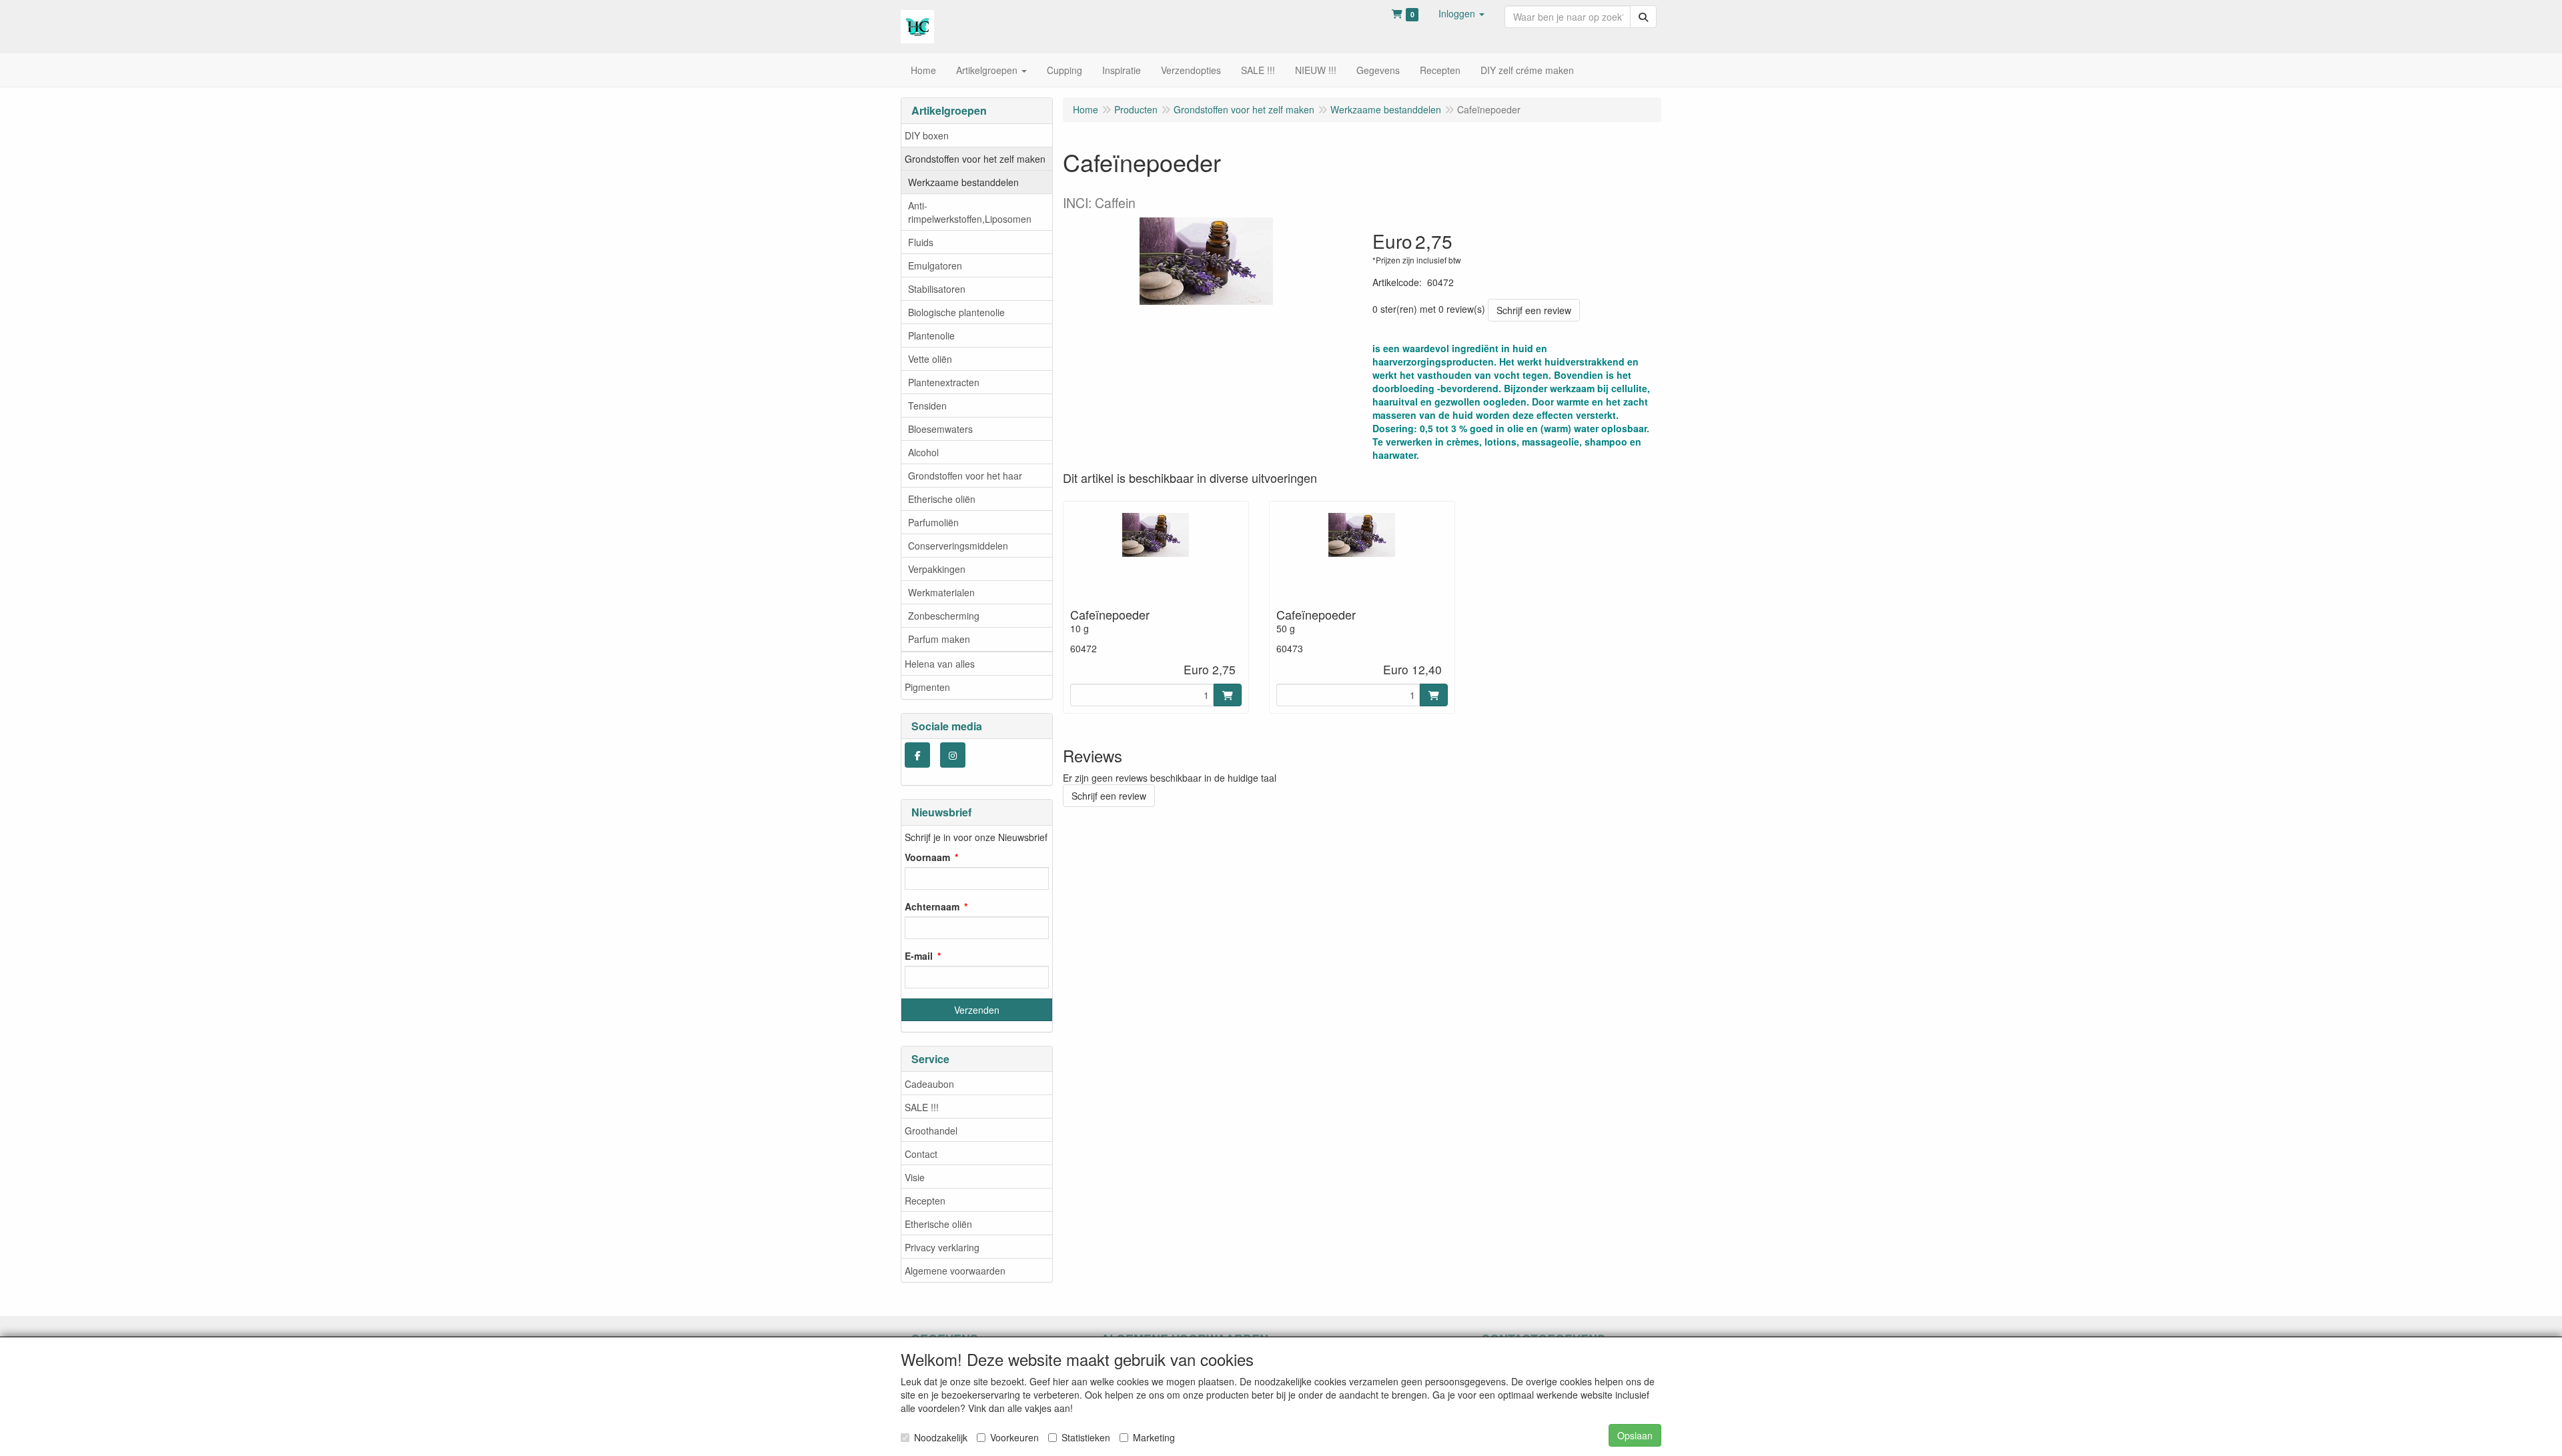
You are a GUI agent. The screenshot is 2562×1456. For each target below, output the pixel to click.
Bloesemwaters (940, 429)
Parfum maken (939, 639)
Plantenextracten (944, 382)
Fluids (921, 242)
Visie (915, 1177)
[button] (1461, 13)
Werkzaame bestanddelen (963, 182)
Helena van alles (940, 664)
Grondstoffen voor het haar (965, 476)
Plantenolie (931, 335)
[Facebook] (917, 755)
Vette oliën (930, 359)
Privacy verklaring (942, 1247)
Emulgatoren (935, 265)
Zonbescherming (944, 616)
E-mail (919, 956)
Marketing (1154, 1437)
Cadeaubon (929, 1084)
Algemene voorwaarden (955, 1271)
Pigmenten (927, 687)
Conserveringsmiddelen (958, 546)
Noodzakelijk (941, 1437)
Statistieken (1086, 1437)
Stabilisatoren (937, 289)
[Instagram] (953, 755)
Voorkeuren (1014, 1437)
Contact (921, 1154)
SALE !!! (922, 1107)
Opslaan (1635, 1435)
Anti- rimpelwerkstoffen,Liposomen (970, 212)
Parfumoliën (933, 522)
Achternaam (932, 906)
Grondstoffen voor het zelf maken (975, 159)
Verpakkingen (937, 569)
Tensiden (927, 406)
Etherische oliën (942, 499)
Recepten (925, 1201)
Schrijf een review (1534, 310)
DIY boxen (927, 135)
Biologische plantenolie (956, 312)
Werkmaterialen (941, 592)
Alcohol (923, 452)
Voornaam (927, 857)
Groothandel (931, 1131)
